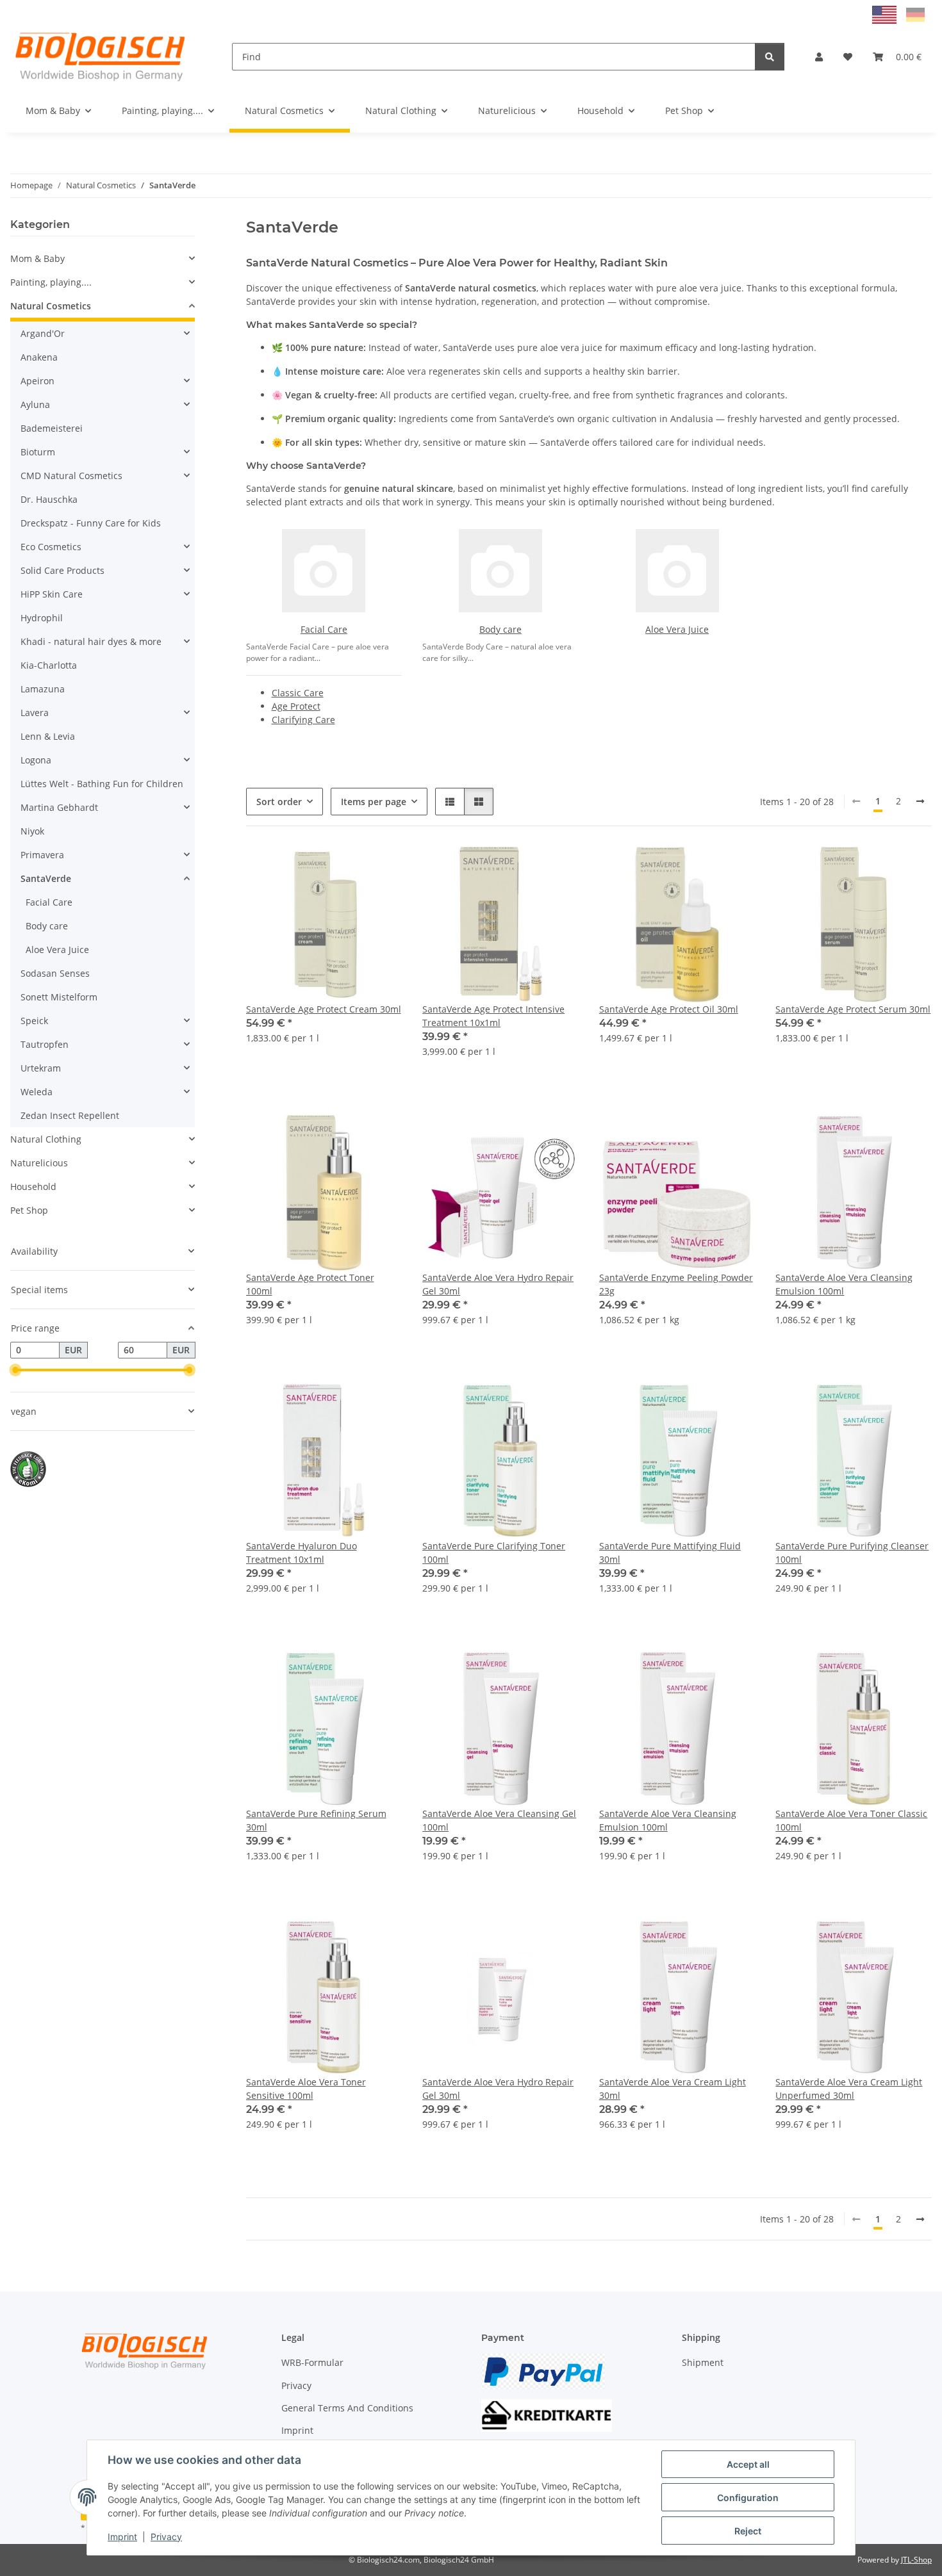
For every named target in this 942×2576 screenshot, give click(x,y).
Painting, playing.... (51, 282)
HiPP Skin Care (52, 594)
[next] (920, 801)
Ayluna (35, 404)
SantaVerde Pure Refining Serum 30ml (316, 1820)
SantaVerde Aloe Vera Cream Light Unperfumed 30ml (849, 2089)
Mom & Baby (37, 258)
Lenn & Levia (48, 736)
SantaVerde (46, 878)
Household (33, 1186)
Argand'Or (43, 333)
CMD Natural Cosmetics (71, 476)
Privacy (166, 2537)
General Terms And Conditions (347, 2408)
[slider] (15, 1370)
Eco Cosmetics (51, 547)
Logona (36, 760)
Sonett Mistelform (59, 997)
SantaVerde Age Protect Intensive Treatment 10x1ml (493, 1016)
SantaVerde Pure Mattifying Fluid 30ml (670, 1553)
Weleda (37, 1092)
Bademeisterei (52, 428)
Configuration (748, 2498)
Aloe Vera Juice (677, 629)
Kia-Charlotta (49, 665)
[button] (819, 57)
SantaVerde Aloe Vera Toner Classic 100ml (851, 1820)
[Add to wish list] (380, 868)
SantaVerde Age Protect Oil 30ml (669, 1009)
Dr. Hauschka (49, 499)
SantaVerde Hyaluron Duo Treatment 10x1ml (302, 1553)
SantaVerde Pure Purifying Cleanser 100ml (852, 1553)
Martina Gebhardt (59, 807)
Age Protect (296, 706)
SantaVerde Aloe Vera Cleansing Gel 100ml (499, 1820)
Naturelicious (39, 1163)
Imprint (122, 2537)
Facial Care (324, 629)
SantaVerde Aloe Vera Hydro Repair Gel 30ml (498, 1284)
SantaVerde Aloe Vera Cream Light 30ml (673, 2089)
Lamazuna (43, 689)
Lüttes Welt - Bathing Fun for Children (102, 784)
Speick (34, 1021)
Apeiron (37, 381)
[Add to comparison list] (347, 868)
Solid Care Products (62, 570)
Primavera (42, 855)
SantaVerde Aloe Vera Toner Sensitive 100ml (306, 2089)
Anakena (39, 357)
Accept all (748, 2464)
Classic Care (298, 693)
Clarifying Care (303, 720)
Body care (500, 629)
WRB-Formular (312, 2362)
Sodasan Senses (55, 973)
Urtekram (41, 1068)
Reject (748, 2531)
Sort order (279, 802)
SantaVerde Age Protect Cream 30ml (324, 1009)
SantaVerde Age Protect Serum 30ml (853, 1009)
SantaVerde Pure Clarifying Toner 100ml (494, 1553)
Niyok (32, 831)
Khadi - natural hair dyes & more (91, 641)
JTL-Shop (916, 2560)
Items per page (374, 802)
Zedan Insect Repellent (70, 1115)
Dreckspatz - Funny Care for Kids (91, 523)
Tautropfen (45, 1044)
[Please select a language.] (886, 14)
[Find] (770, 57)
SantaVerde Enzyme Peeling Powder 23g (676, 1284)
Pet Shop (29, 1210)
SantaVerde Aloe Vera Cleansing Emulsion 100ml (844, 1284)
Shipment (703, 2362)
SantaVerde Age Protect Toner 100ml (310, 1284)
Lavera (35, 713)
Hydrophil (42, 618)
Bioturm (38, 452)
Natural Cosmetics (51, 306)
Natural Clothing (46, 1139)
